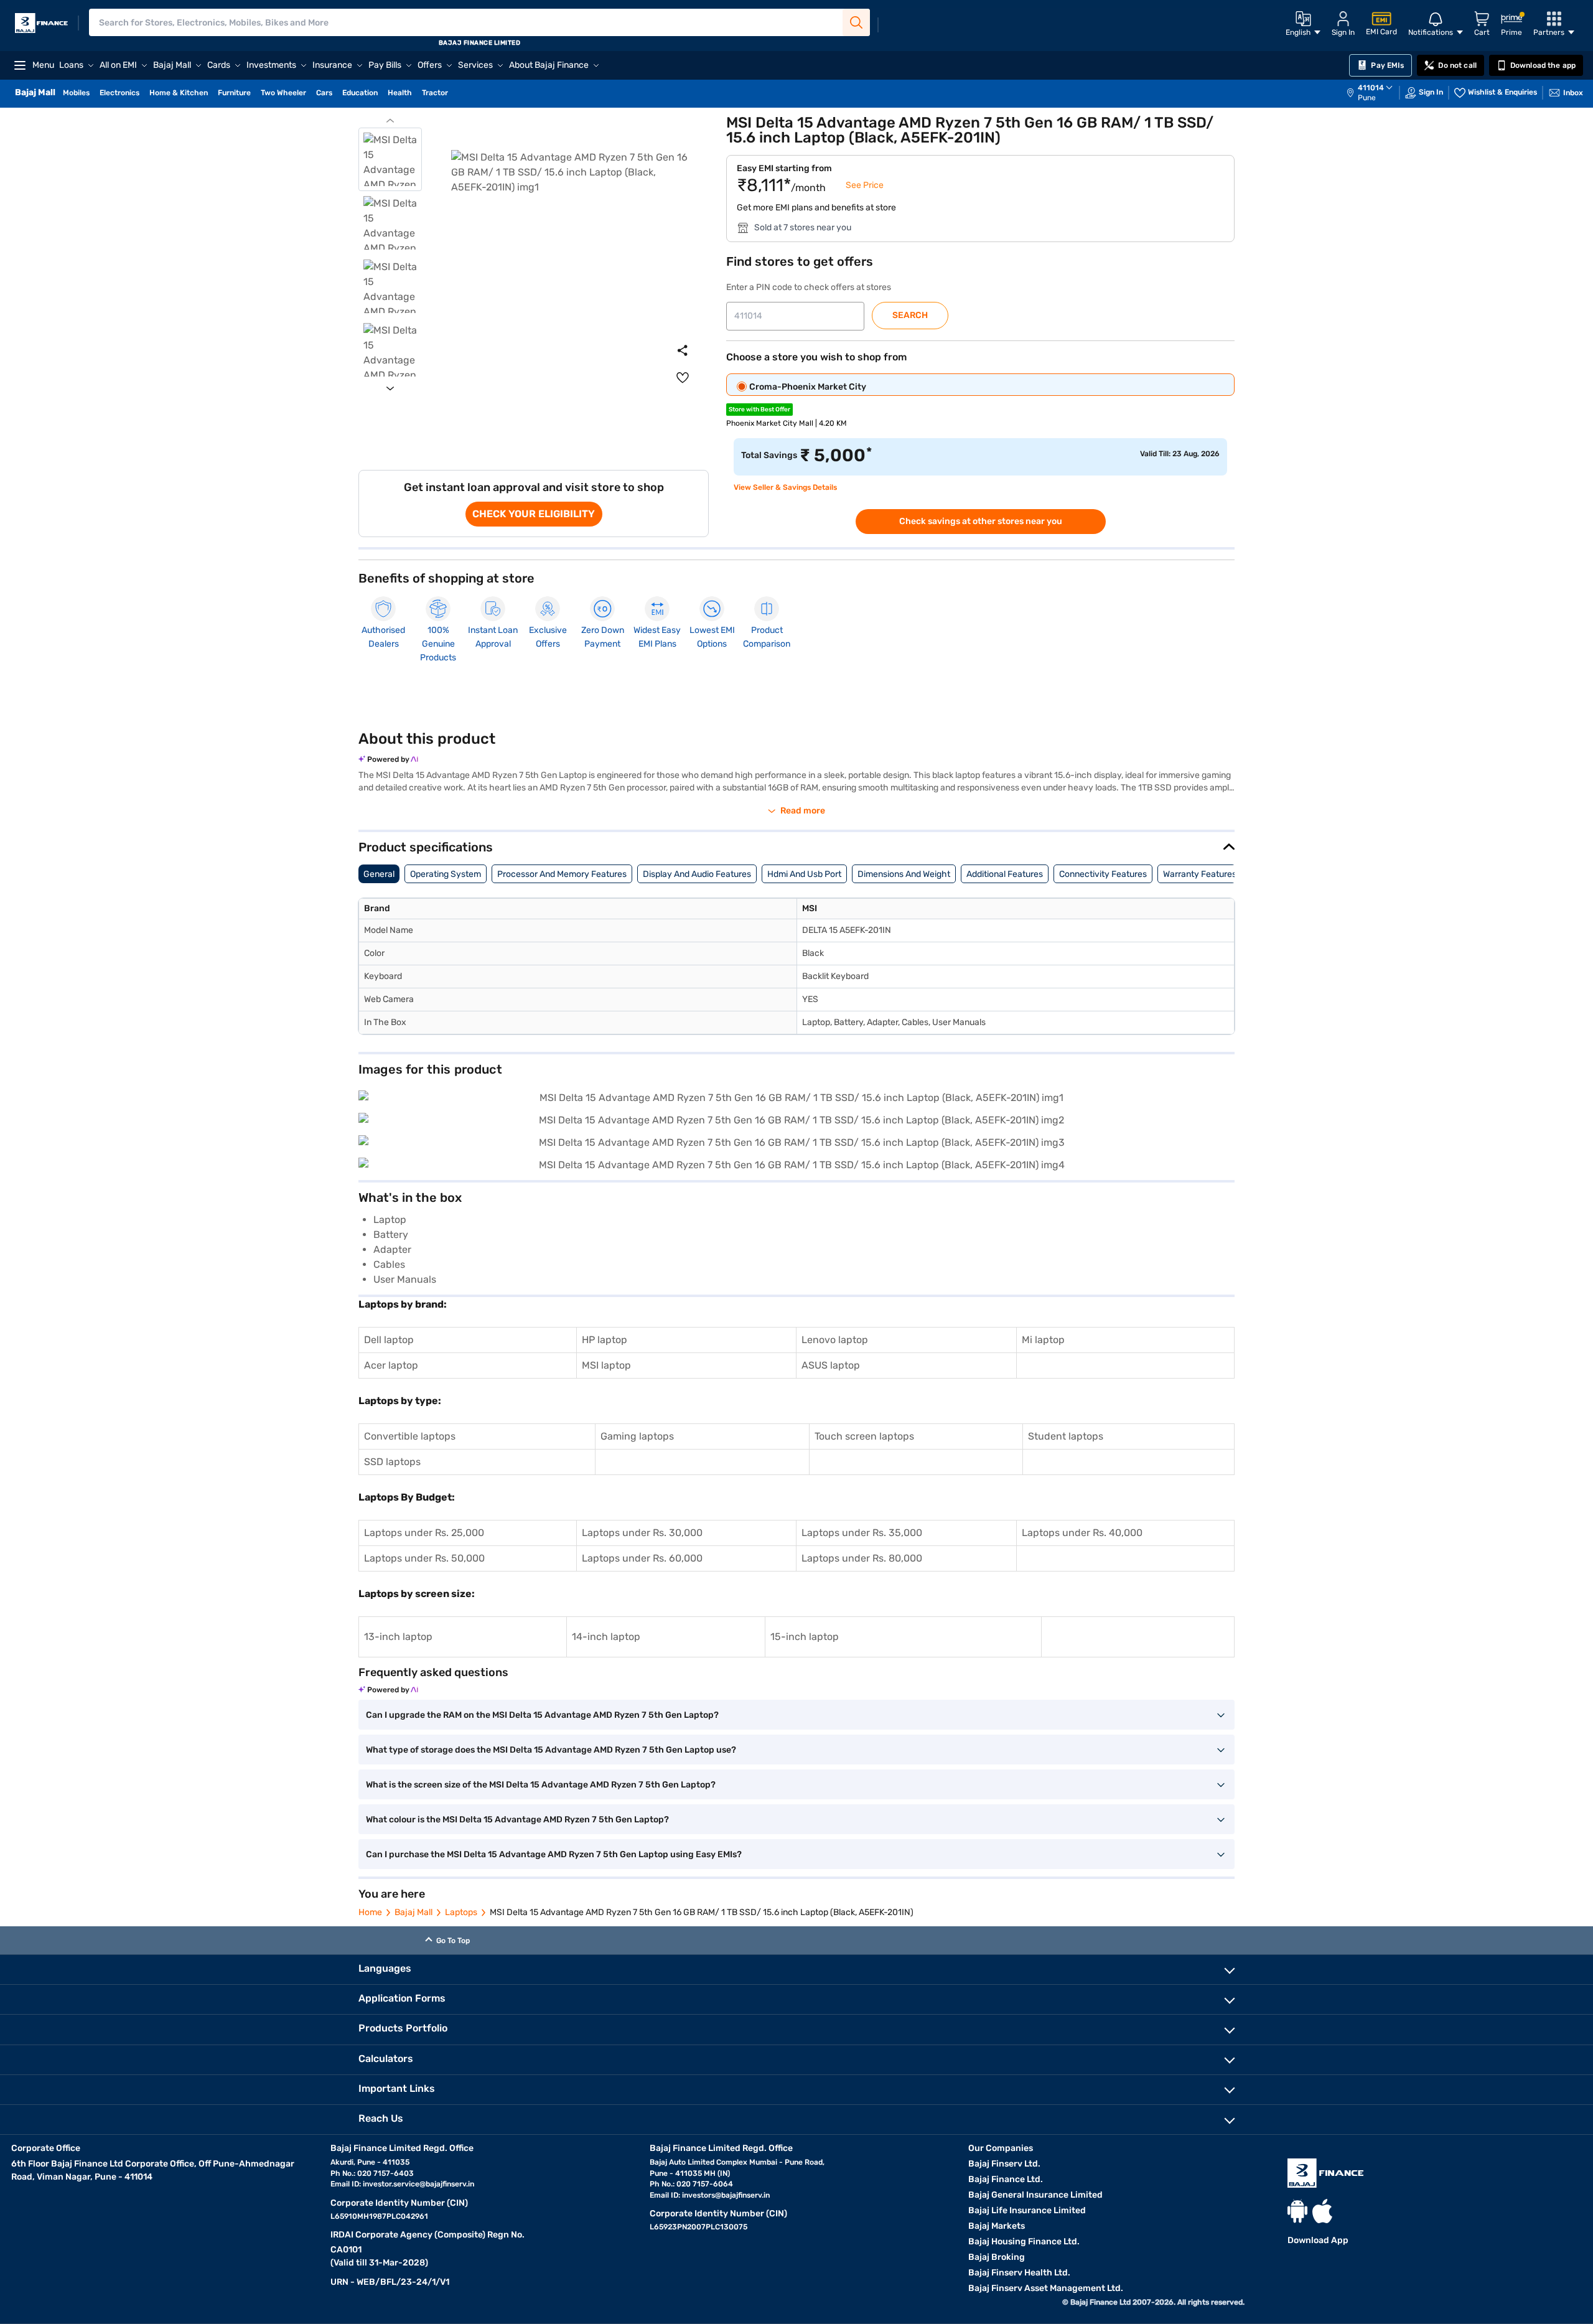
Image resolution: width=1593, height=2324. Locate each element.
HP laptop (605, 1340)
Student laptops (1066, 1436)
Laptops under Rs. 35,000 (862, 1533)
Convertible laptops (410, 1436)
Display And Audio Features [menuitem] (697, 874)
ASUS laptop (831, 1365)
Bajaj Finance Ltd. (1006, 2179)
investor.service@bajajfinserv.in (418, 2184)
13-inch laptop (398, 1637)
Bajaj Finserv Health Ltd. (1019, 2273)
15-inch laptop (805, 1637)
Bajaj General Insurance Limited (1035, 2195)
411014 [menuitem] (1371, 88)
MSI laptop (606, 1365)
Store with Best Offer (759, 410)
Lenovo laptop (835, 1340)
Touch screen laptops (864, 1436)
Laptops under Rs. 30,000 (642, 1533)
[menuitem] (1376, 93)
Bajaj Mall (413, 1912)
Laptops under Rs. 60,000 (642, 1558)
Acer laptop (391, 1365)
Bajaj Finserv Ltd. (1004, 2164)
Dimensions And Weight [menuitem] (904, 874)
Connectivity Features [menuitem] (1103, 874)
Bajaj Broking (997, 2257)
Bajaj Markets (997, 2226)
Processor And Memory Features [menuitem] (562, 874)
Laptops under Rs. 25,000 (424, 1533)
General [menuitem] (379, 874)
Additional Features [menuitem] (1005, 874)
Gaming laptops (637, 1436)
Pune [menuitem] (1367, 98)
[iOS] (1322, 2211)
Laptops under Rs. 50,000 (424, 1558)
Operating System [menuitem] (446, 874)
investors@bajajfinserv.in (726, 2195)
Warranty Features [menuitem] (1200, 874)
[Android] (1297, 2211)
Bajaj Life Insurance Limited (1027, 2210)
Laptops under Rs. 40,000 (1082, 1533)
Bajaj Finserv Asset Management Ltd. (1046, 2288)
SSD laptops (392, 1462)
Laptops (461, 1912)
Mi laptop (1043, 1340)
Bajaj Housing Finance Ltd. (1024, 2242)
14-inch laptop (606, 1637)
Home (370, 1912)
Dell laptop (389, 1340)
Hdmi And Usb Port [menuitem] (804, 874)
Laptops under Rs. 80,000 (862, 1558)
